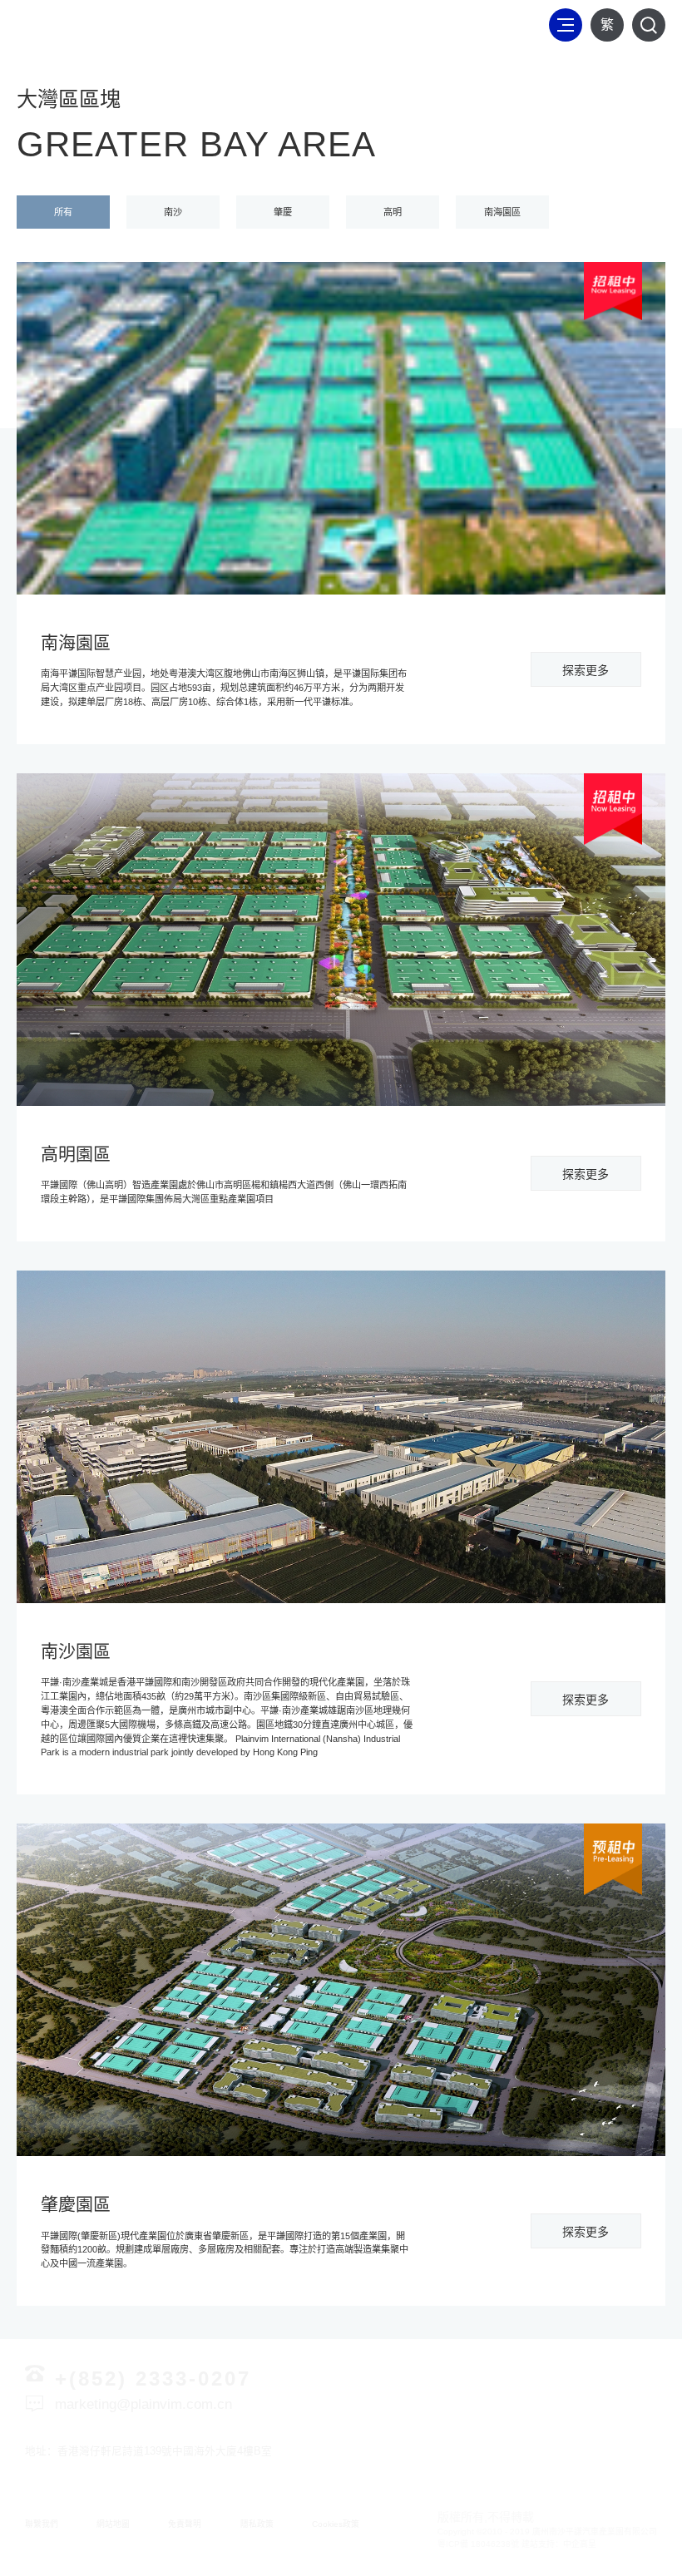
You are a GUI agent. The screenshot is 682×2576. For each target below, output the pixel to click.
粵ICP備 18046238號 (478, 2544)
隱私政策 (257, 2524)
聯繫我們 (42, 2524)
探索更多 (586, 670)
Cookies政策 (336, 2524)
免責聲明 (185, 2524)
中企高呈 (580, 2544)
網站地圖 (113, 2524)
